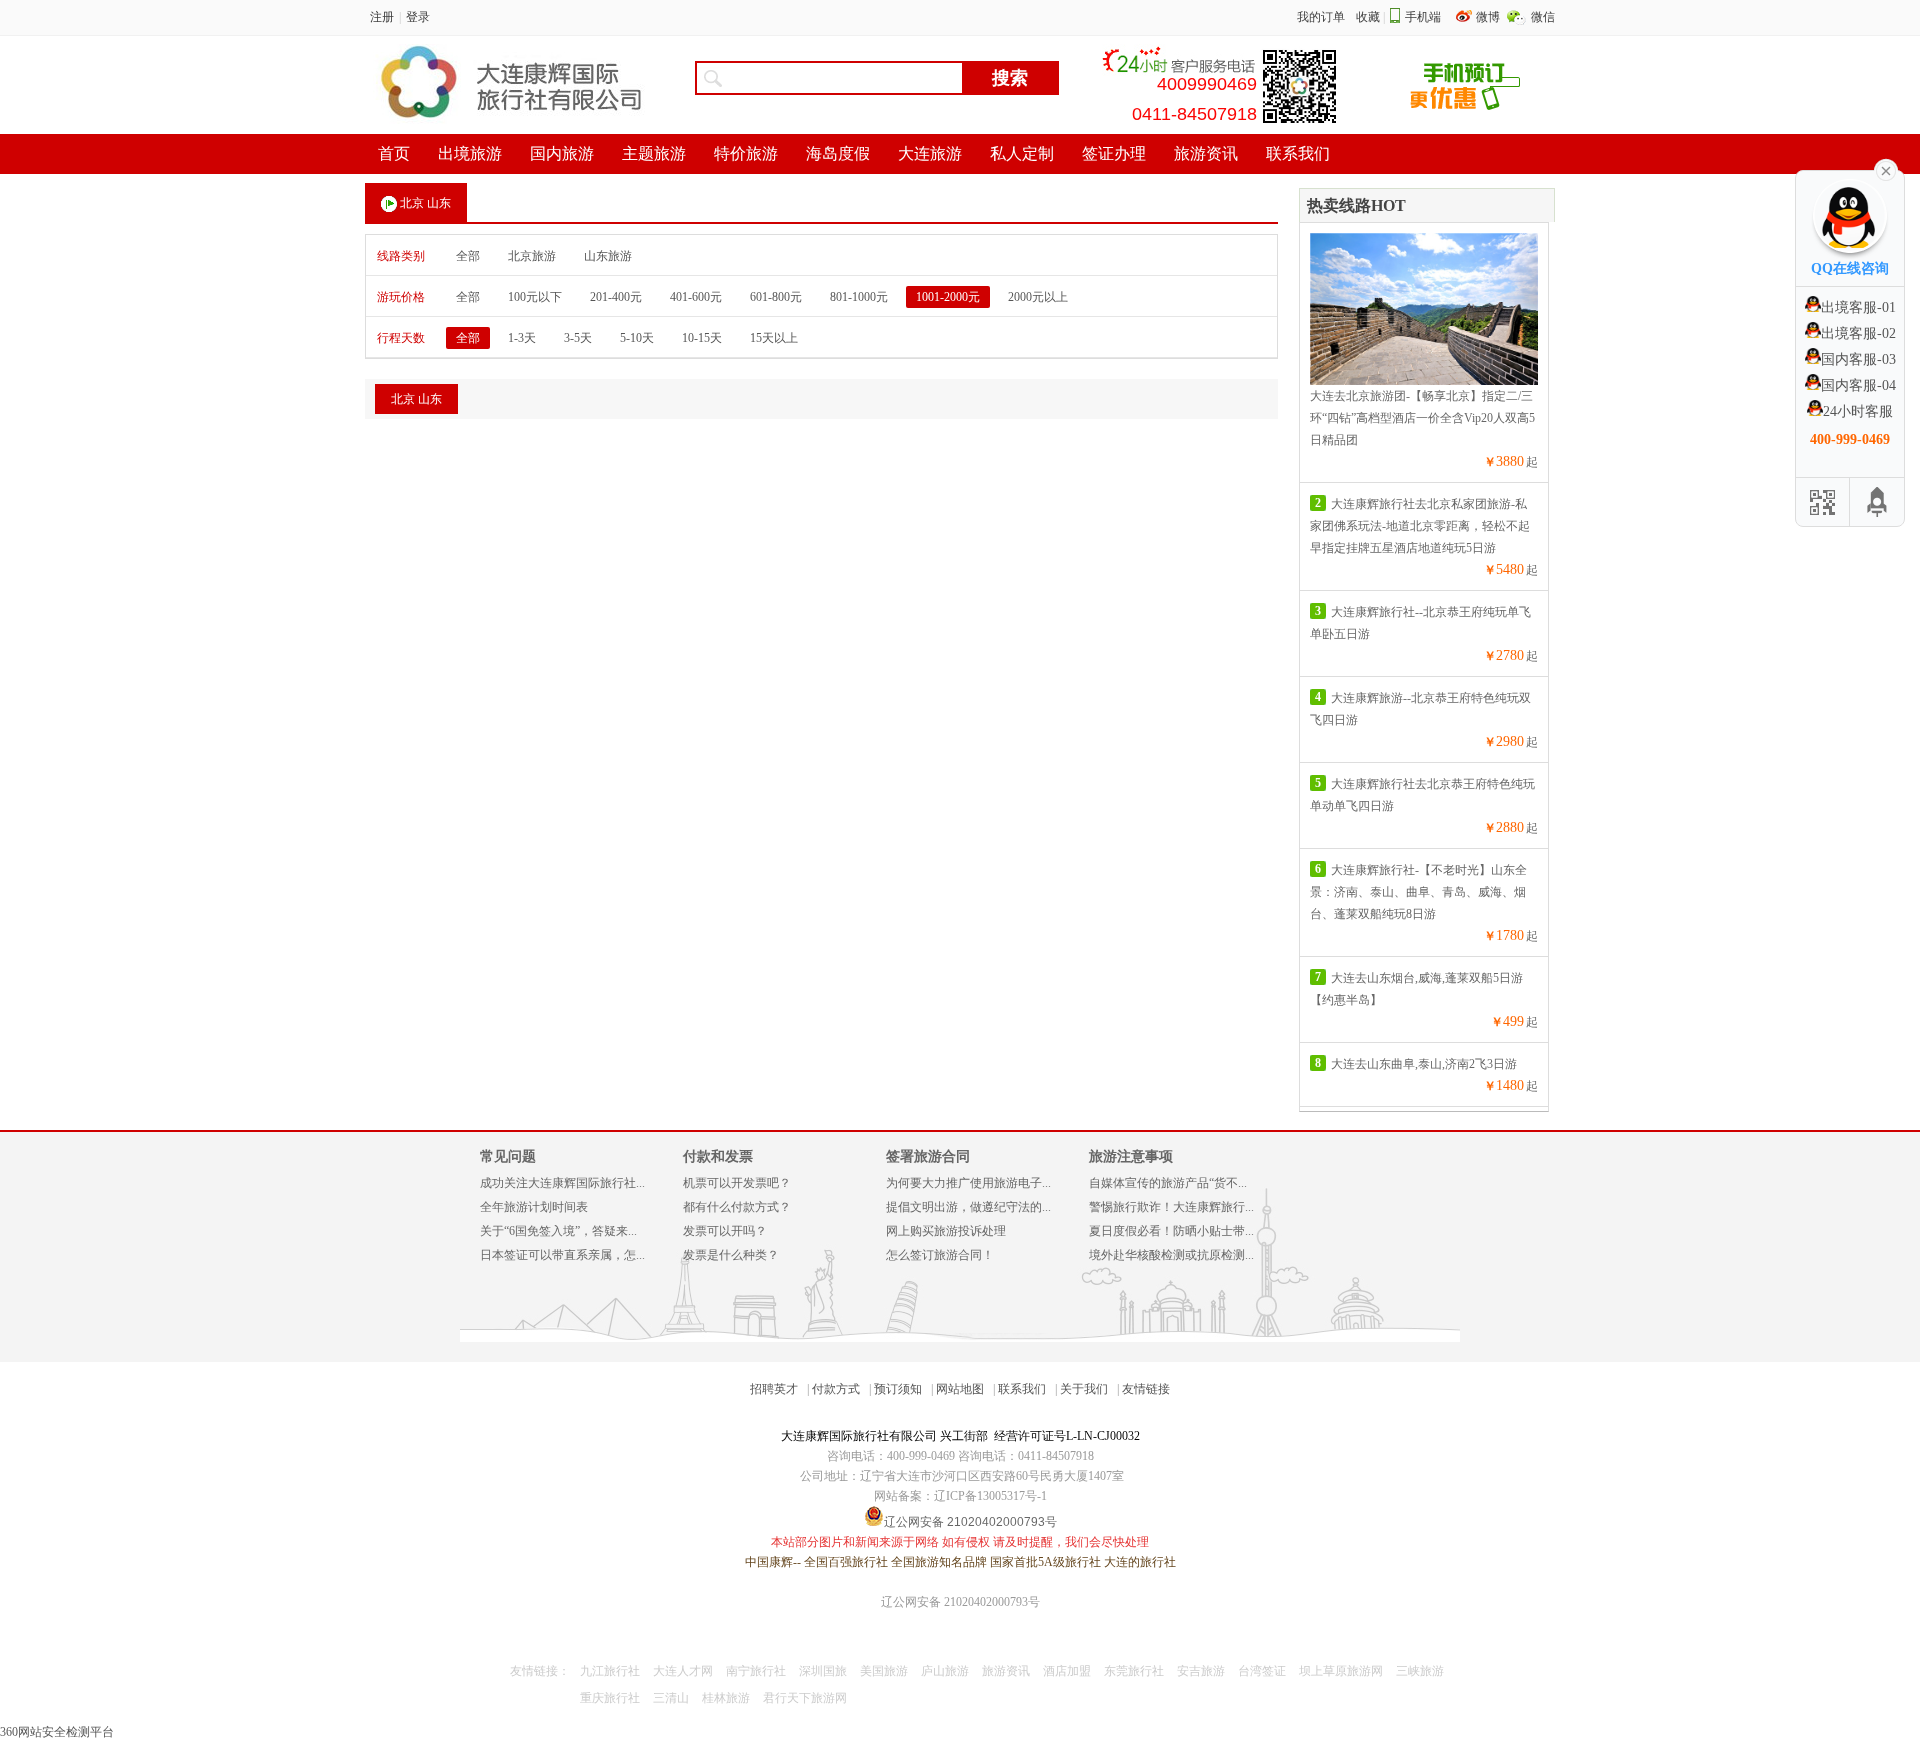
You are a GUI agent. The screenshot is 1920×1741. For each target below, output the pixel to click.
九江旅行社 (610, 1671)
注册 (382, 17)
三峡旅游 (1420, 1671)
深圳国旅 (823, 1671)
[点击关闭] (1886, 169)
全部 (468, 256)
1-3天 (522, 338)
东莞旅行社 (1134, 1671)
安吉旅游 (1201, 1671)
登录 (418, 17)
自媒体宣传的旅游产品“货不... (1168, 1183)
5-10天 (637, 338)
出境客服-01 (1858, 307)
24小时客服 (1858, 411)
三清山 (671, 1698)
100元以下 (535, 297)
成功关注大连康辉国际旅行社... (562, 1183)
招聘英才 (774, 1389)
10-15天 (702, 338)
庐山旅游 (945, 1671)
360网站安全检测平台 (57, 1732)
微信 (1543, 17)
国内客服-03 (1858, 359)
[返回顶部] (1877, 502)
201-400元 (616, 297)
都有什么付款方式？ (737, 1207)
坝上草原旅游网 (1341, 1671)
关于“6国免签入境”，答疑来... (558, 1231)
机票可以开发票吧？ (737, 1183)
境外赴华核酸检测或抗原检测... (1171, 1255)
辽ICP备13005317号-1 (990, 1496)
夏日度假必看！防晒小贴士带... (1171, 1231)
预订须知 (898, 1389)
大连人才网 (683, 1671)
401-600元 (696, 297)
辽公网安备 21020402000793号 (960, 1602)
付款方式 (836, 1389)
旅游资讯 (1006, 1671)
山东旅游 (608, 256)
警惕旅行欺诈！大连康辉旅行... (1171, 1207)
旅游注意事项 (1131, 1156)
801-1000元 (859, 297)
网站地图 (960, 1389)
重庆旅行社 (610, 1698)
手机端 (1423, 17)
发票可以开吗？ (725, 1231)
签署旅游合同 (928, 1156)
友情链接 (1146, 1389)
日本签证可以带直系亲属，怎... (562, 1255)
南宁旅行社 (756, 1671)
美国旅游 (884, 1671)
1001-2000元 (948, 297)
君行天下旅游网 (805, 1698)
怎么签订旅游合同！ (940, 1255)
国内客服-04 (1858, 385)
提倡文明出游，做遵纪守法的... (968, 1207)
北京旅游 (532, 256)
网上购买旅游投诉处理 (946, 1231)
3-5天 (578, 338)
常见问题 (508, 1156)
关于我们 (1084, 1389)
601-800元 (776, 297)
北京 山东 (425, 203)
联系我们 (1022, 1389)
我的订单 (1321, 17)
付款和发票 (718, 1156)
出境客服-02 (1858, 333)
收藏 (1368, 17)
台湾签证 (1262, 1671)
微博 (1489, 17)
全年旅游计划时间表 (534, 1207)
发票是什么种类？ (731, 1255)
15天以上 (774, 338)
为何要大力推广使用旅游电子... (968, 1183)
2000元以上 (1038, 297)
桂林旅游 (726, 1698)
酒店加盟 (1067, 1671)
